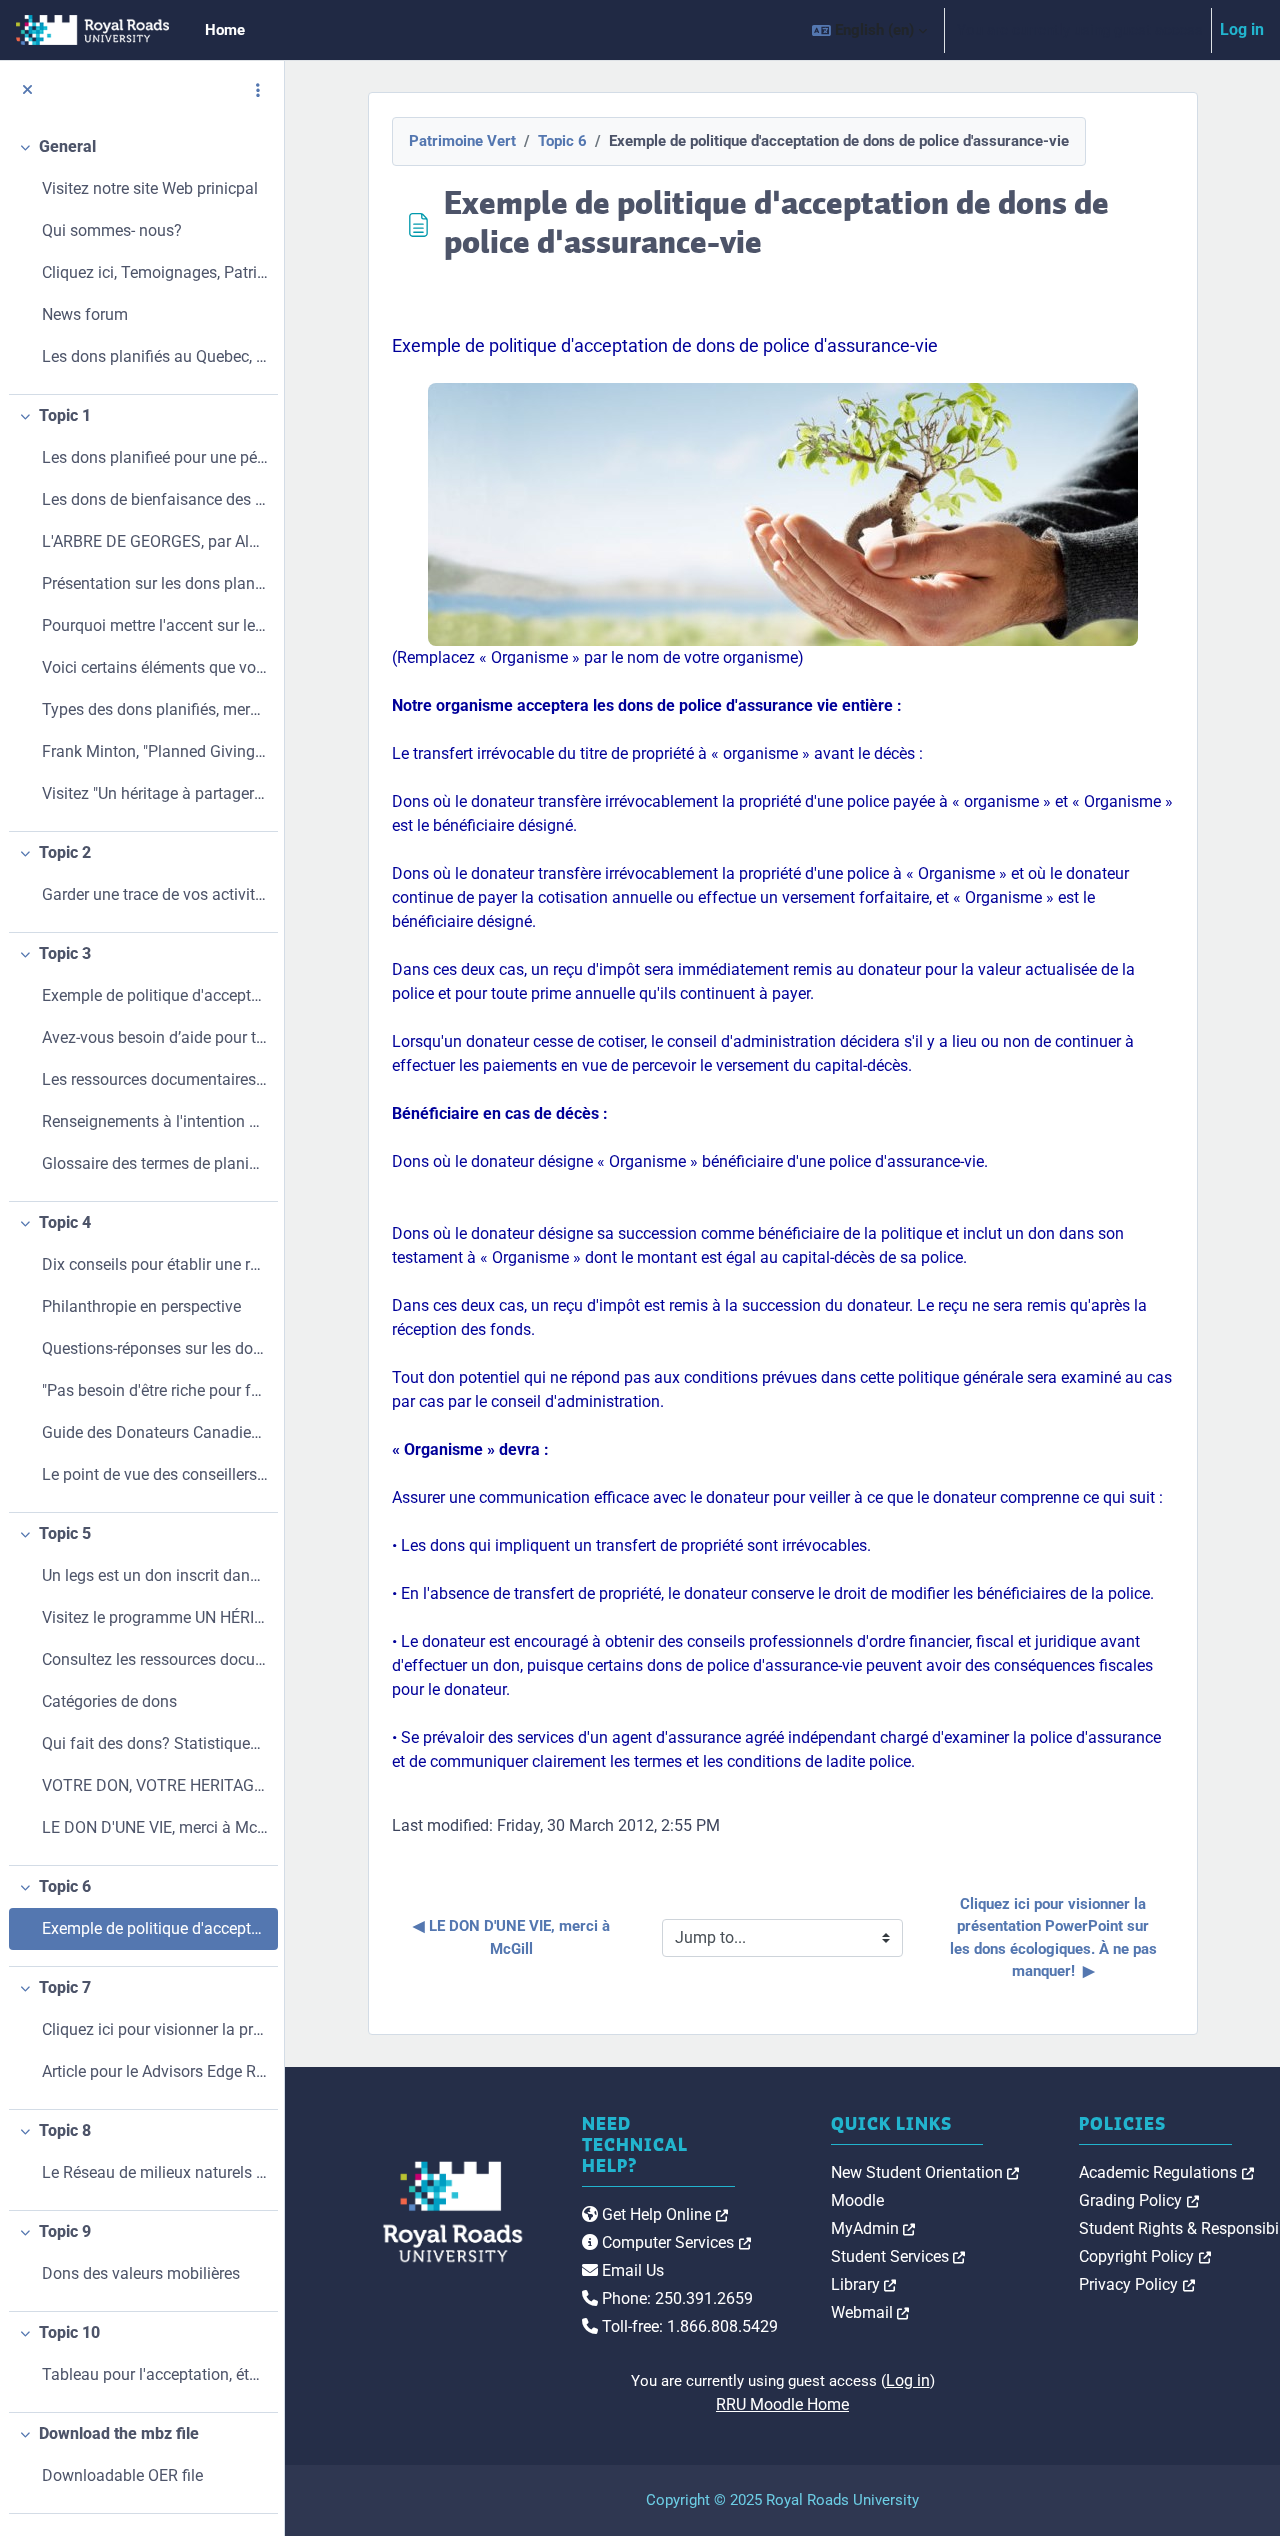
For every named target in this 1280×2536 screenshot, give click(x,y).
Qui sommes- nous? (112, 230)
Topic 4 (65, 1222)
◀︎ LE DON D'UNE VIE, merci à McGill (513, 1937)
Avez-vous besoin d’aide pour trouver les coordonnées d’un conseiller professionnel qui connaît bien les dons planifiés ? (155, 1037)
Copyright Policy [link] (1145, 2256)
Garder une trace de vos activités (155, 894)
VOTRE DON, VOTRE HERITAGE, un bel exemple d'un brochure (155, 1785)
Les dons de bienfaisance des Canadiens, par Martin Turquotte (155, 499)
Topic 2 (65, 852)
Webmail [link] (870, 2312)
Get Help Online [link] (663, 2214)
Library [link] (864, 2284)
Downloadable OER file (122, 2475)
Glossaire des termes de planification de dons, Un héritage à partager (155, 1163)
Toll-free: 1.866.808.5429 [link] (688, 2326)
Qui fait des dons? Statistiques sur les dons (155, 1743)
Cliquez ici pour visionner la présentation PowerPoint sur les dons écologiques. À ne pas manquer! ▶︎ (1055, 1938)
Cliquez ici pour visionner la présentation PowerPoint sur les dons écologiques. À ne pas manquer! (155, 2029)
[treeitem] (141, 260)
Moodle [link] (857, 2200)
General (67, 146)
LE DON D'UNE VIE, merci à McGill (155, 1827)
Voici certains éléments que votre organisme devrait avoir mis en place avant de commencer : (155, 667)
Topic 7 (65, 1987)
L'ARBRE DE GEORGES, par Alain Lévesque (155, 541)
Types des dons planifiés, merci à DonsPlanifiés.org (155, 709)
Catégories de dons (109, 1701)
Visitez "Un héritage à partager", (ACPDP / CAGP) (155, 793)
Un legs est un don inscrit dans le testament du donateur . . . (155, 1575)
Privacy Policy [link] (1137, 2284)
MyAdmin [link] (873, 2228)
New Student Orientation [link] (925, 2172)
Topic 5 (65, 1533)
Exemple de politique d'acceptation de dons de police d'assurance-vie (155, 1928)
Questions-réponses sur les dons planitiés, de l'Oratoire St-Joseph (155, 1348)
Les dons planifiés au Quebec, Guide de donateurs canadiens (155, 356)
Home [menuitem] (225, 30)
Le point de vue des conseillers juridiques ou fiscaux (155, 1474)
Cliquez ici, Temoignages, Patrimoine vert (155, 272)
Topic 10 (69, 2332)
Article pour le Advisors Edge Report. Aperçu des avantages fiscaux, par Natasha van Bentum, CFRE (155, 2071)
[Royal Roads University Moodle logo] (409, 2212)
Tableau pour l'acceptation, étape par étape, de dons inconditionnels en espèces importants (155, 2374)
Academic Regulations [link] (1166, 2172)
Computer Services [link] (674, 2242)
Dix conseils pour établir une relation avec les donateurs (155, 1264)
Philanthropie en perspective (141, 1306)
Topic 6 (65, 1886)
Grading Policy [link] (1139, 2200)
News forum (85, 314)
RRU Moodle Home (782, 2404)
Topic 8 (65, 2130)
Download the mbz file (119, 2433)
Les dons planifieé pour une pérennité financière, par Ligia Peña (155, 457)
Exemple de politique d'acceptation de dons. (155, 995)
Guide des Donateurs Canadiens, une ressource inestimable (155, 1432)
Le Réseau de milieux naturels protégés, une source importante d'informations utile (155, 2172)
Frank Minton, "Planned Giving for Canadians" (155, 751)
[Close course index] (27, 90)
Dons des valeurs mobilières (141, 2273)
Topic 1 (65, 415)
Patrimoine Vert (462, 141)
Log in (1242, 29)
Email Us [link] (631, 2270)
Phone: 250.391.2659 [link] (675, 2298)
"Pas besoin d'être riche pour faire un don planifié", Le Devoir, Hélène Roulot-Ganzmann (155, 1390)
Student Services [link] (898, 2256)
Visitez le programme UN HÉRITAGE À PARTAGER (155, 1617)
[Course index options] (258, 90)
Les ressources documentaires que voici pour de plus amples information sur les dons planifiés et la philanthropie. (155, 1079)
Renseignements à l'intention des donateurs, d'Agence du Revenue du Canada (155, 1121)
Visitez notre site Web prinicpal (150, 188)
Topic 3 (65, 953)
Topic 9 (65, 2231)
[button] (869, 30)
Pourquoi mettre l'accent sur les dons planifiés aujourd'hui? (155, 625)
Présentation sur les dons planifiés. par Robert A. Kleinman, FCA (155, 583)
